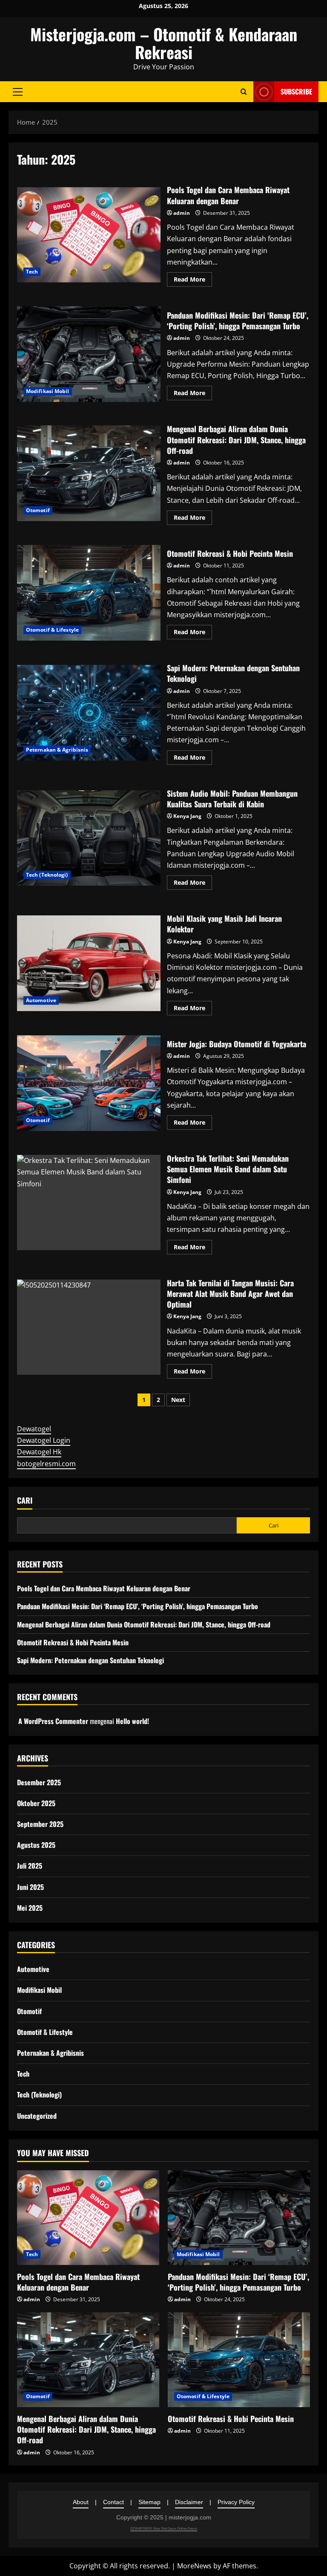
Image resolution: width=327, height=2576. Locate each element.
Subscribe (296, 91)
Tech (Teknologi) (47, 875)
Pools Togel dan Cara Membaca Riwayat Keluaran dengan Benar (89, 235)
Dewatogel (34, 1429)
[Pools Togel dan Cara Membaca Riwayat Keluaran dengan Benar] (88, 2218)
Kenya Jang (187, 816)
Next (178, 1400)
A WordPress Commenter (53, 1721)
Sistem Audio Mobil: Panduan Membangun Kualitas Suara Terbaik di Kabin (89, 838)
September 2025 (40, 1824)
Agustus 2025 (36, 1845)
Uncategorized (37, 2116)
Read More (193, 281)
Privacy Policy (236, 2502)
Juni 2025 (30, 1887)
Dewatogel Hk (39, 1452)
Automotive (41, 1000)
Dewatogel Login (44, 1440)
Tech (32, 272)
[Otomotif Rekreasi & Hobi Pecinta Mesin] (239, 2360)
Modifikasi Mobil (48, 391)
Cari (25, 1500)
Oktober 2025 (36, 1803)
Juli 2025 (30, 1866)
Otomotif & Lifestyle (52, 630)
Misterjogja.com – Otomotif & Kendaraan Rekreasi (164, 43)
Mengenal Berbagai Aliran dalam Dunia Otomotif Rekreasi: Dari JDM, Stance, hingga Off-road (89, 473)
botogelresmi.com (46, 1464)
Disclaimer (189, 2502)
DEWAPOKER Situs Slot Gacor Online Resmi (164, 2529)
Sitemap (149, 2502)
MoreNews (194, 2566)
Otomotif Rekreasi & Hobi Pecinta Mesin (89, 593)
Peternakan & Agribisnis (57, 750)
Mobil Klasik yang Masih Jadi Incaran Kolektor (89, 963)
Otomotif (38, 510)
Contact (113, 2502)
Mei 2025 (30, 1908)
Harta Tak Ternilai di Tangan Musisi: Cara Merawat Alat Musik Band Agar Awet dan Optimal (89, 1327)
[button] (18, 91)
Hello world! (132, 1721)
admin (182, 213)
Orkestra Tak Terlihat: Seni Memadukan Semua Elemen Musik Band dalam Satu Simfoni (89, 1203)
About (81, 2502)
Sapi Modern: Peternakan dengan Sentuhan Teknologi (89, 712)
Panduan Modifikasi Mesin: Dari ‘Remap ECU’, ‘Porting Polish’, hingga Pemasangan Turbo (89, 354)
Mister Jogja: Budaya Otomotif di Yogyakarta (89, 1083)
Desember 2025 (39, 1782)
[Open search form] (244, 92)
